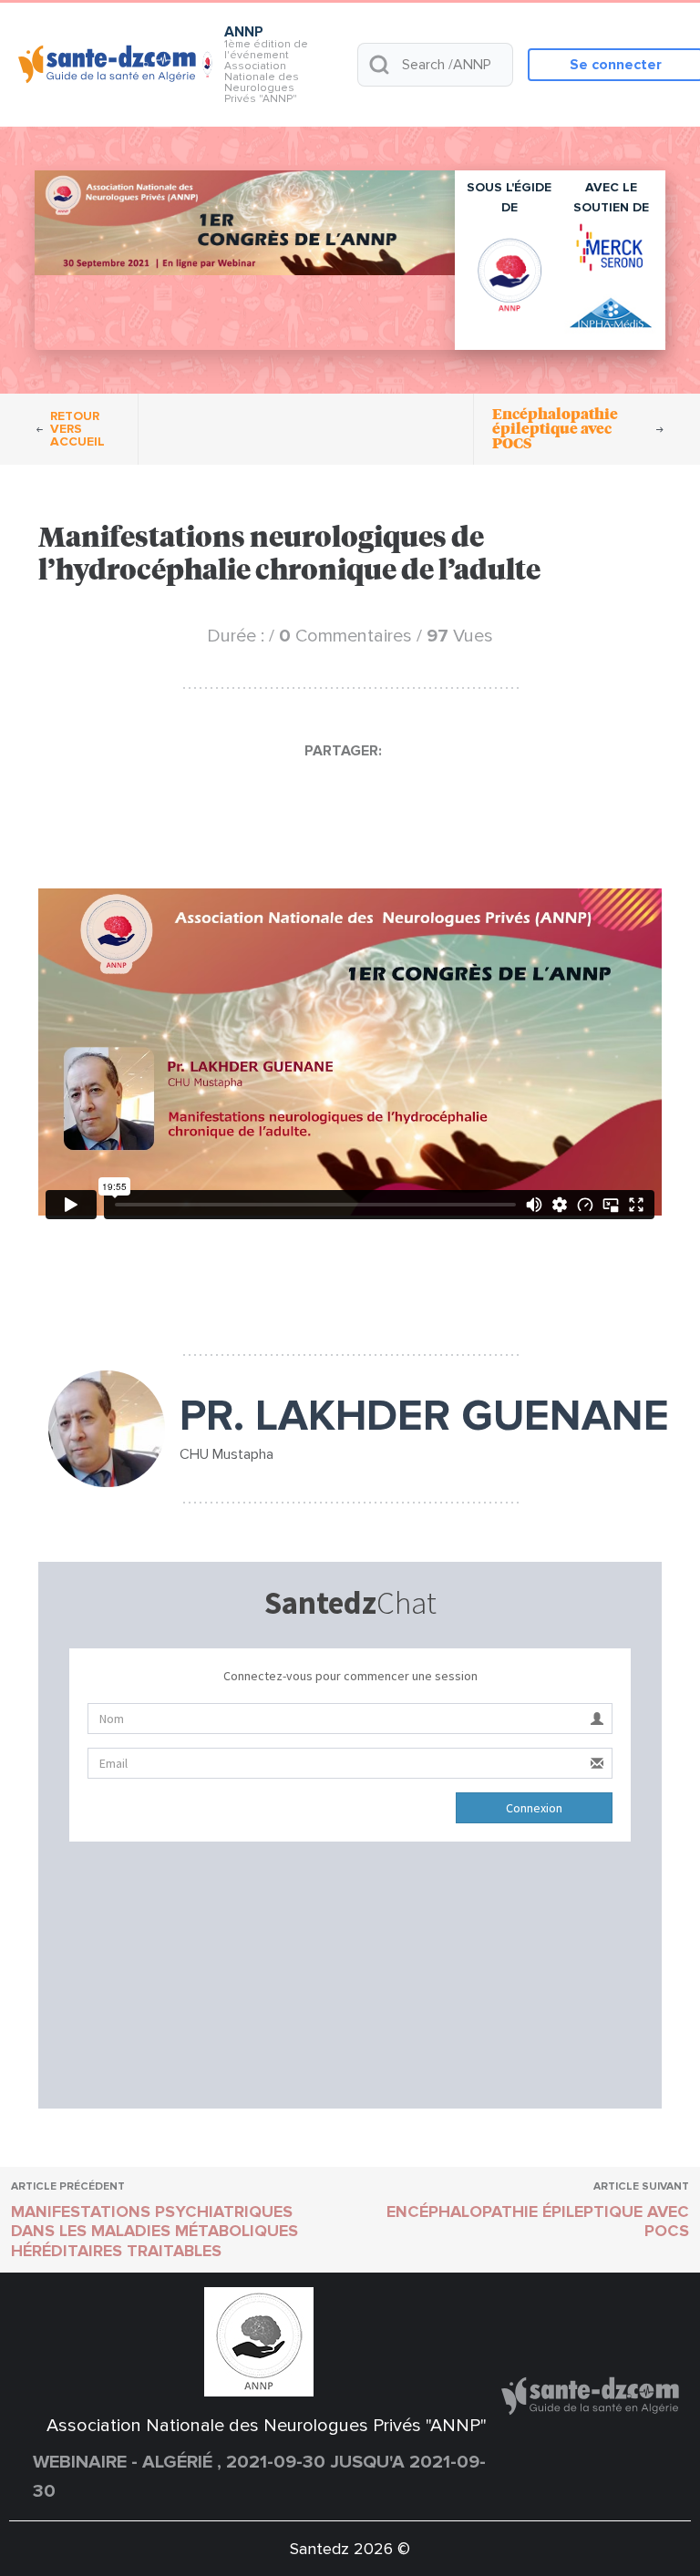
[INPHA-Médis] (611, 314)
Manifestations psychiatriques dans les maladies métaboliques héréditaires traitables (154, 2231)
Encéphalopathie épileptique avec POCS (538, 2222)
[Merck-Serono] (611, 247)
